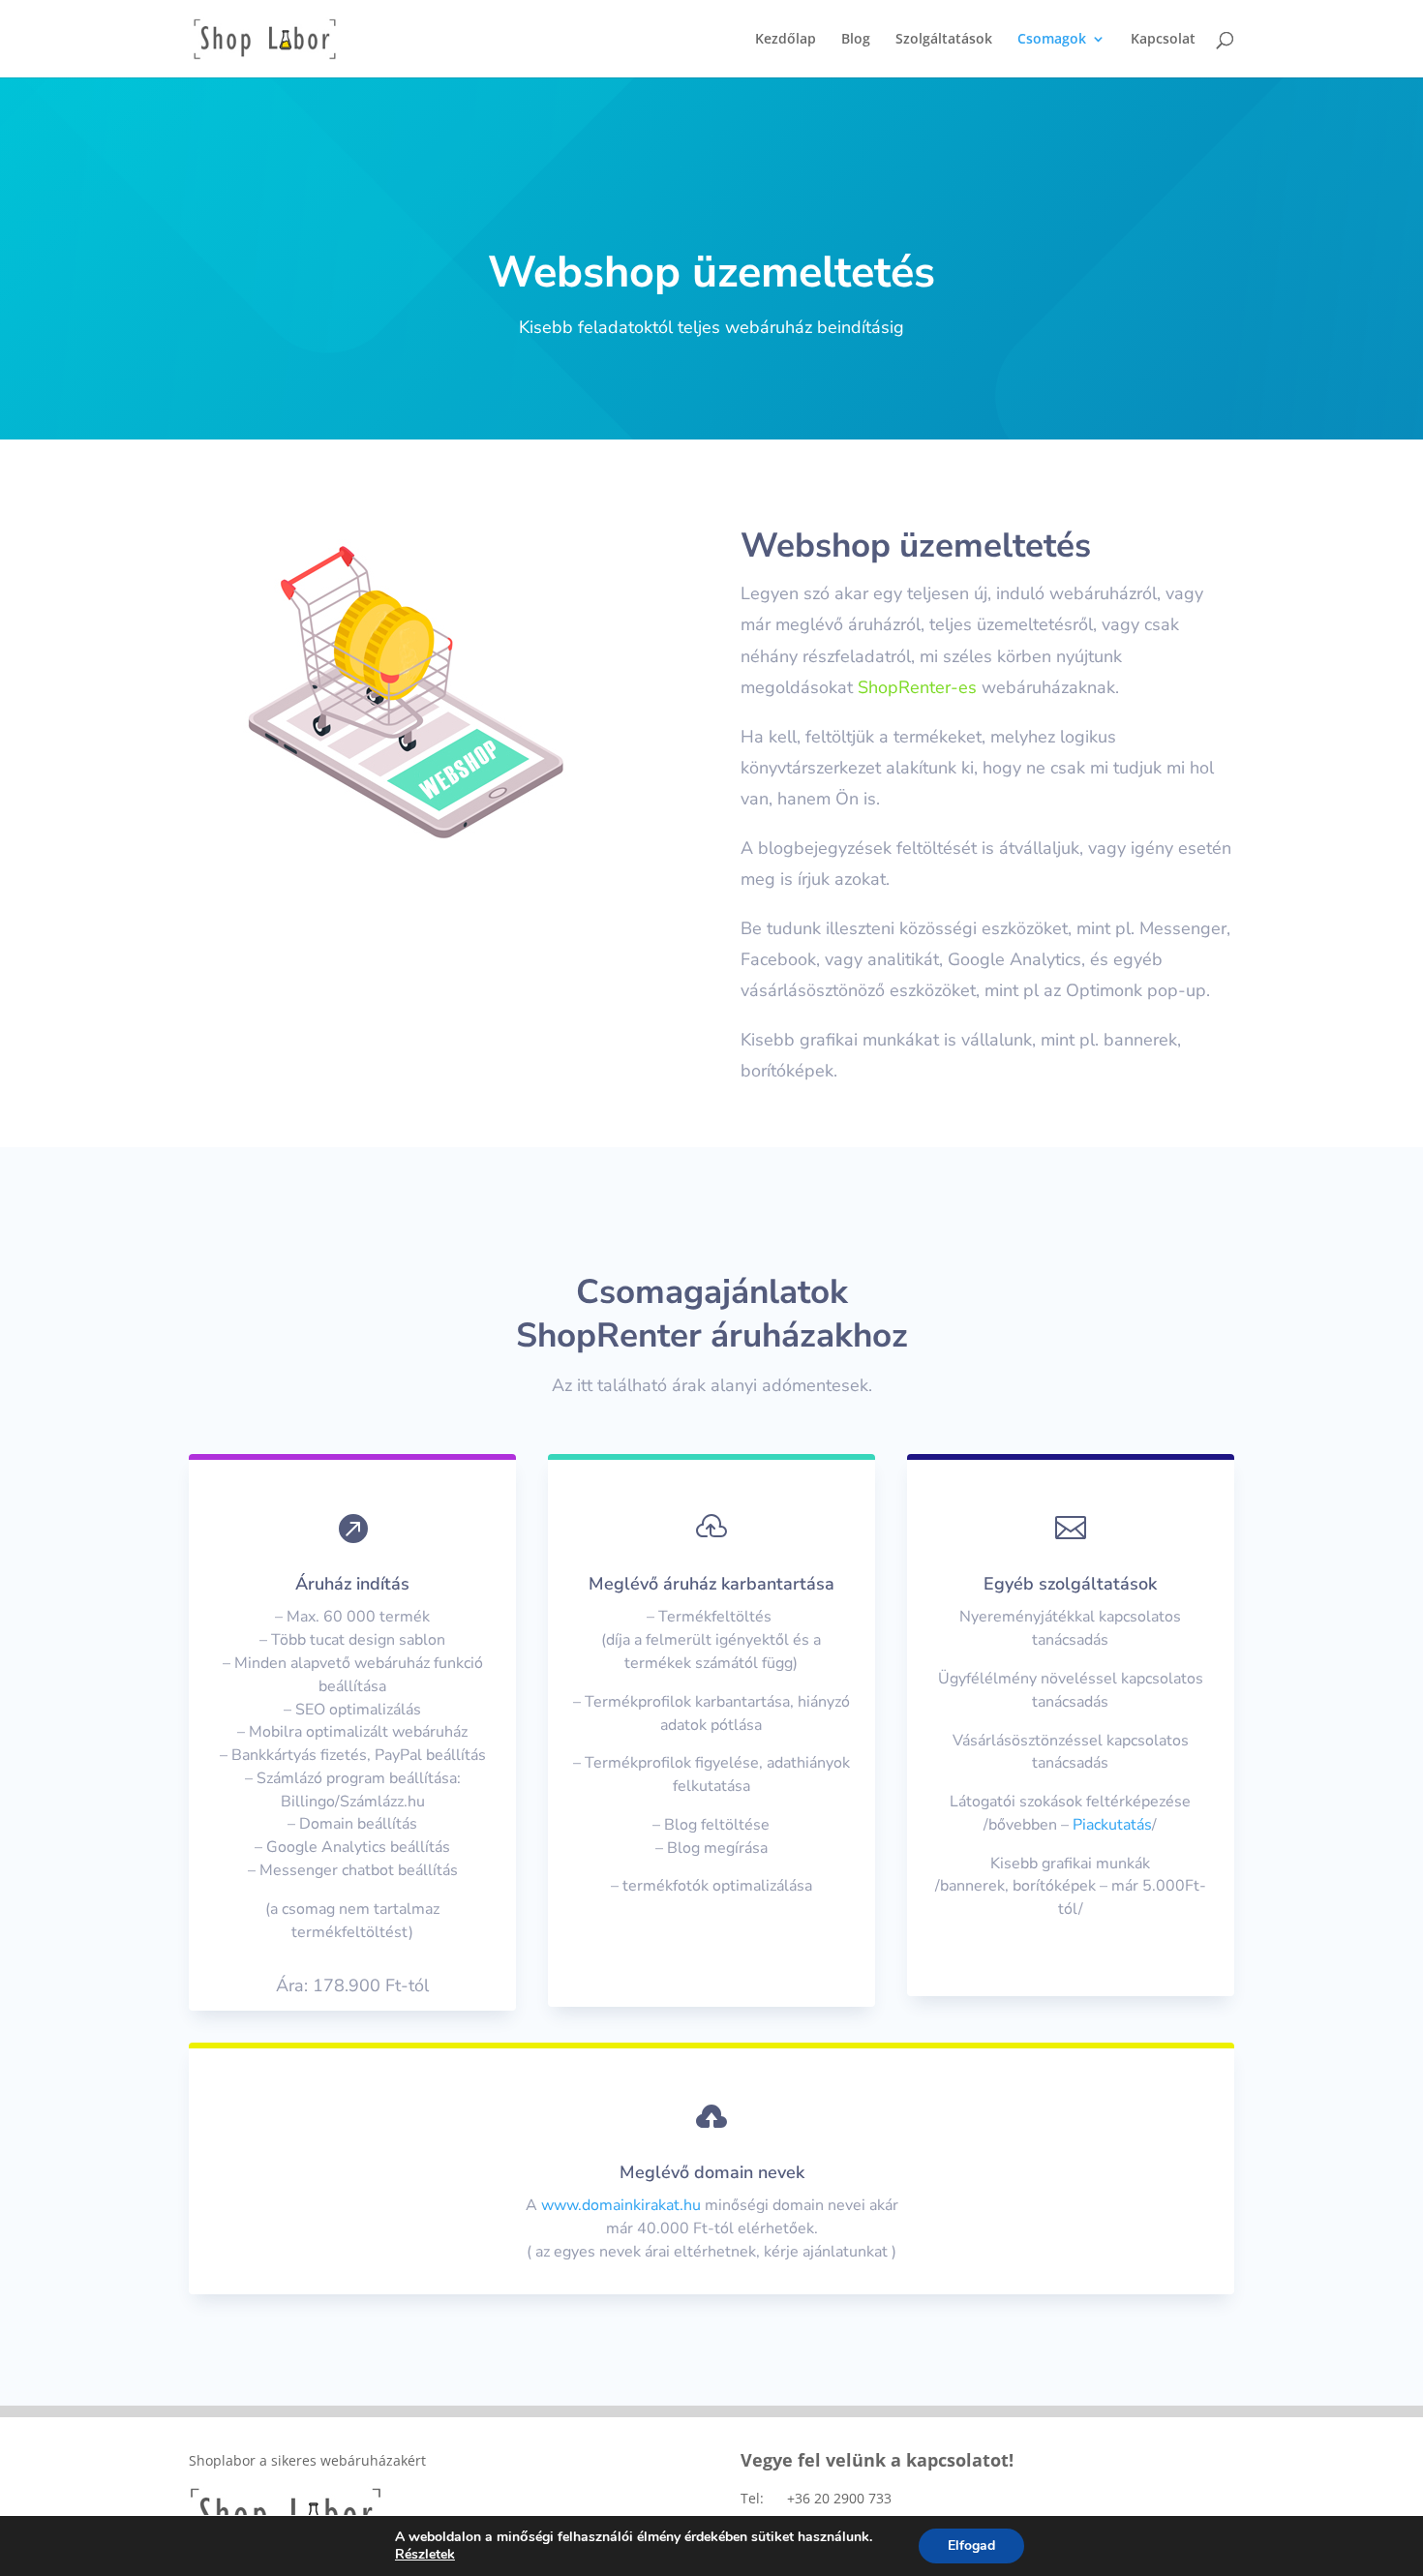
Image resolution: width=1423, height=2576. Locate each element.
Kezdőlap (786, 40)
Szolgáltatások (944, 40)
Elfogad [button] (971, 2546)
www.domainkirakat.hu (621, 2205)
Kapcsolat (1163, 40)
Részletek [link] (425, 2554)
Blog (856, 40)
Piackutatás (1112, 1825)
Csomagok (1052, 40)
